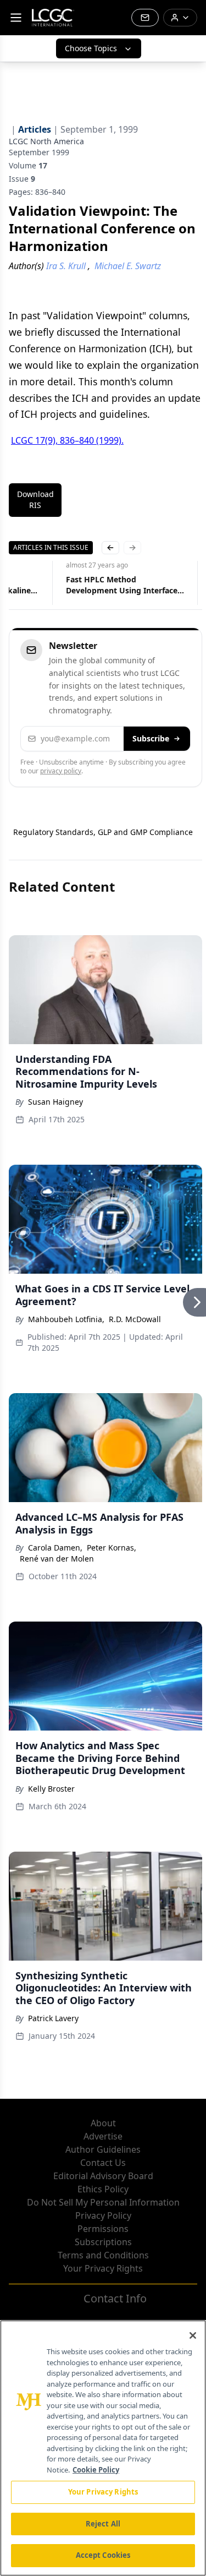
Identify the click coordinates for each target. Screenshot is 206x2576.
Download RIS (35, 500)
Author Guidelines (103, 2149)
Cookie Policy (96, 2470)
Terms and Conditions (103, 2255)
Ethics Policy (103, 2189)
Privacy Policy (103, 2215)
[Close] (193, 2335)
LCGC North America (46, 141)
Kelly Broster (51, 1789)
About (103, 2123)
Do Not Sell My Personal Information (103, 2202)
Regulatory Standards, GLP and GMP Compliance (103, 832)
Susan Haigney (55, 1102)
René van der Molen (57, 1559)
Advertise (103, 2136)
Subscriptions (103, 2242)
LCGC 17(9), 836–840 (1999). (67, 440)
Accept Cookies (103, 2555)
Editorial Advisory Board (103, 2176)
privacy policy (61, 771)
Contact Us (103, 2163)
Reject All (103, 2524)
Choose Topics (91, 48)
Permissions (103, 2229)
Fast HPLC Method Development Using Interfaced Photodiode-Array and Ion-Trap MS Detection (125, 585)
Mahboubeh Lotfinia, (66, 1319)
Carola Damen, (55, 1548)
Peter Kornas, (112, 1548)
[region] (103, 2448)
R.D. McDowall (135, 1319)
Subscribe (151, 738)
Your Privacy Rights (103, 2268)
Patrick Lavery (53, 2018)
